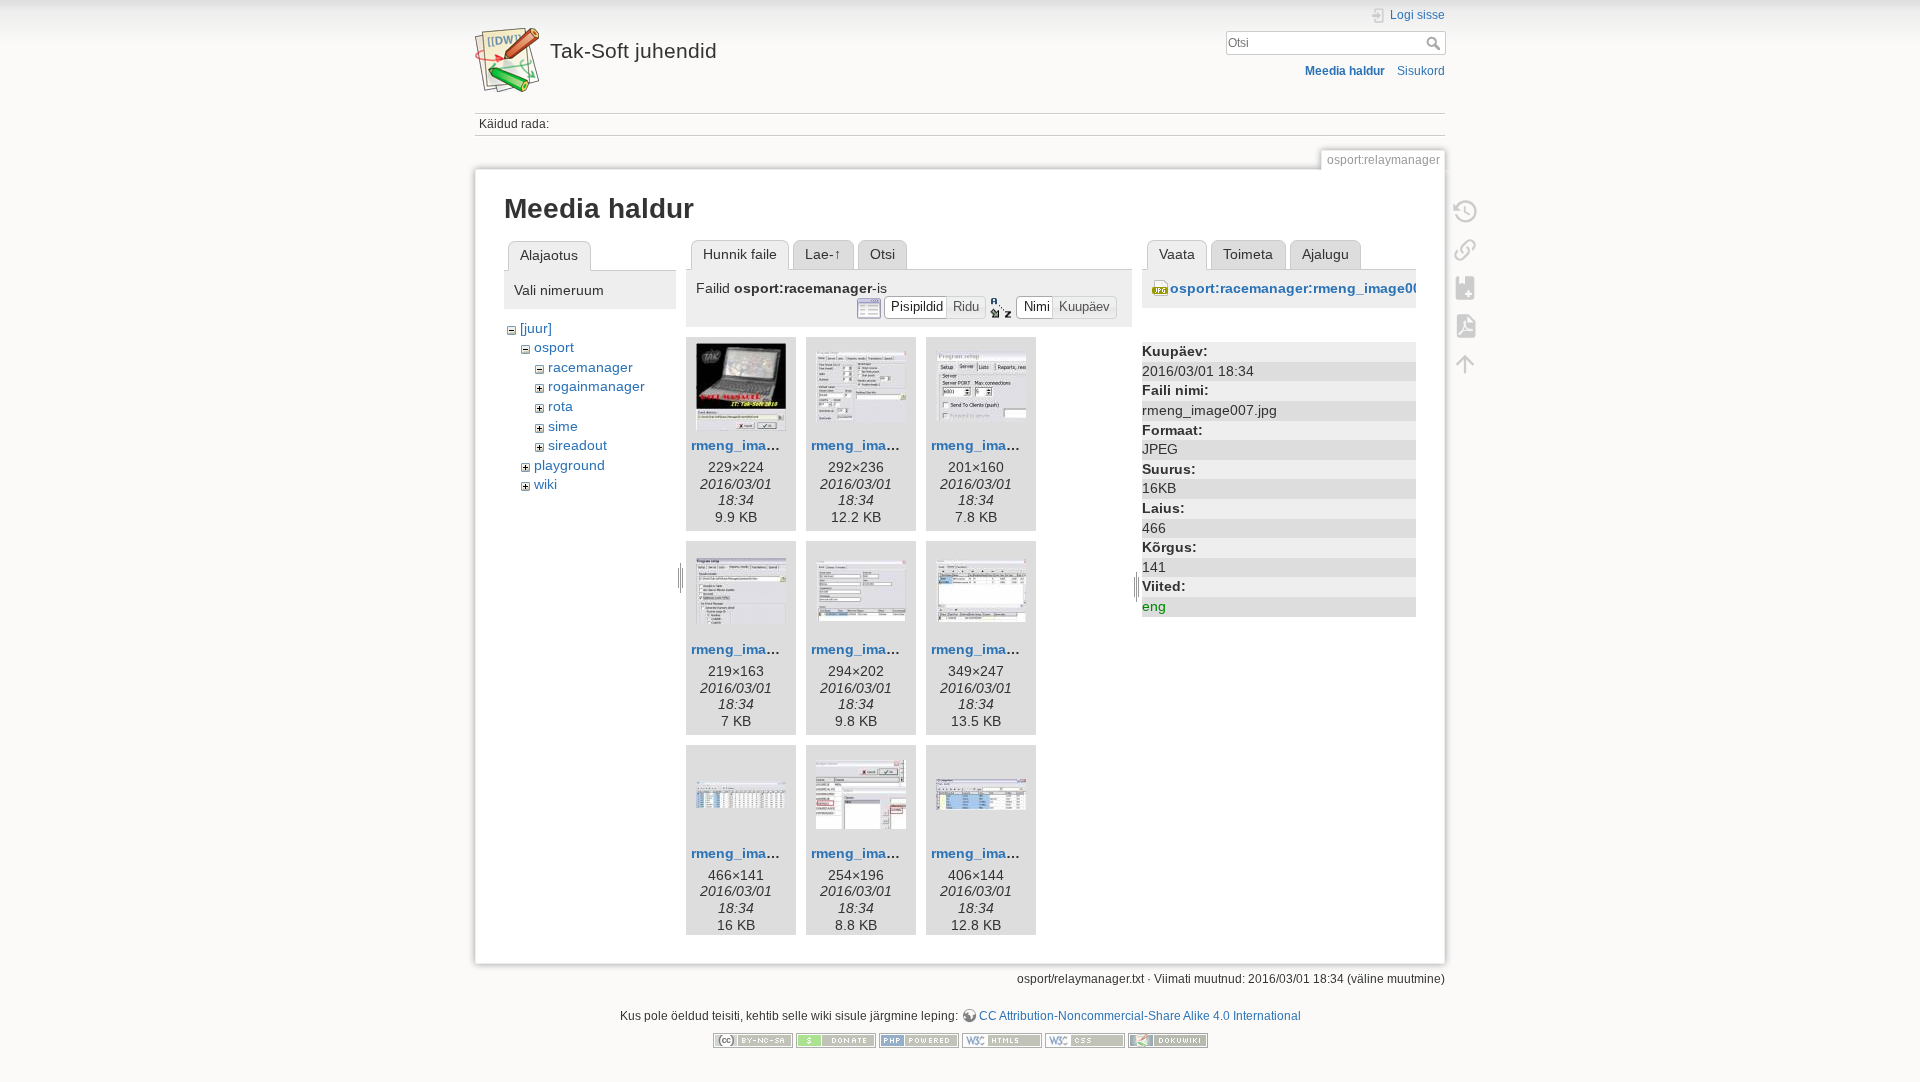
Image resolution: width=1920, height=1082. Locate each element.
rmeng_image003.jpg (1002, 445)
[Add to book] (1465, 288)
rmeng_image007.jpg (762, 853)
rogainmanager (596, 386)
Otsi (1435, 43)
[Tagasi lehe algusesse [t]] (1465, 364)
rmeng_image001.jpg (762, 445)
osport (554, 347)
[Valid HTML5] (1002, 1039)
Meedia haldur (1345, 71)
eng (1154, 606)
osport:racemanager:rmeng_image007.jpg (1312, 288)
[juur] (536, 328)
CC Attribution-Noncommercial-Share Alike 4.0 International (1140, 1016)
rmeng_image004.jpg (762, 649)
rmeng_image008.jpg (882, 853)
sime (563, 426)
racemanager (590, 367)
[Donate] (836, 1039)
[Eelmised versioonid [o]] (1465, 212)
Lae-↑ (823, 254)
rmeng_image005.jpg (882, 649)
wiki (545, 484)
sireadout (577, 445)
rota (560, 406)
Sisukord (1421, 71)
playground (569, 465)
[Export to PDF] (1465, 326)
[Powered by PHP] (919, 1039)
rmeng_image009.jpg (1002, 853)
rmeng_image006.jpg (1002, 649)
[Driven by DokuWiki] (1168, 1039)
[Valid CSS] (1085, 1039)
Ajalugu (1325, 254)
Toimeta (1248, 254)
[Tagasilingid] (1465, 250)
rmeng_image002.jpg (882, 445)
